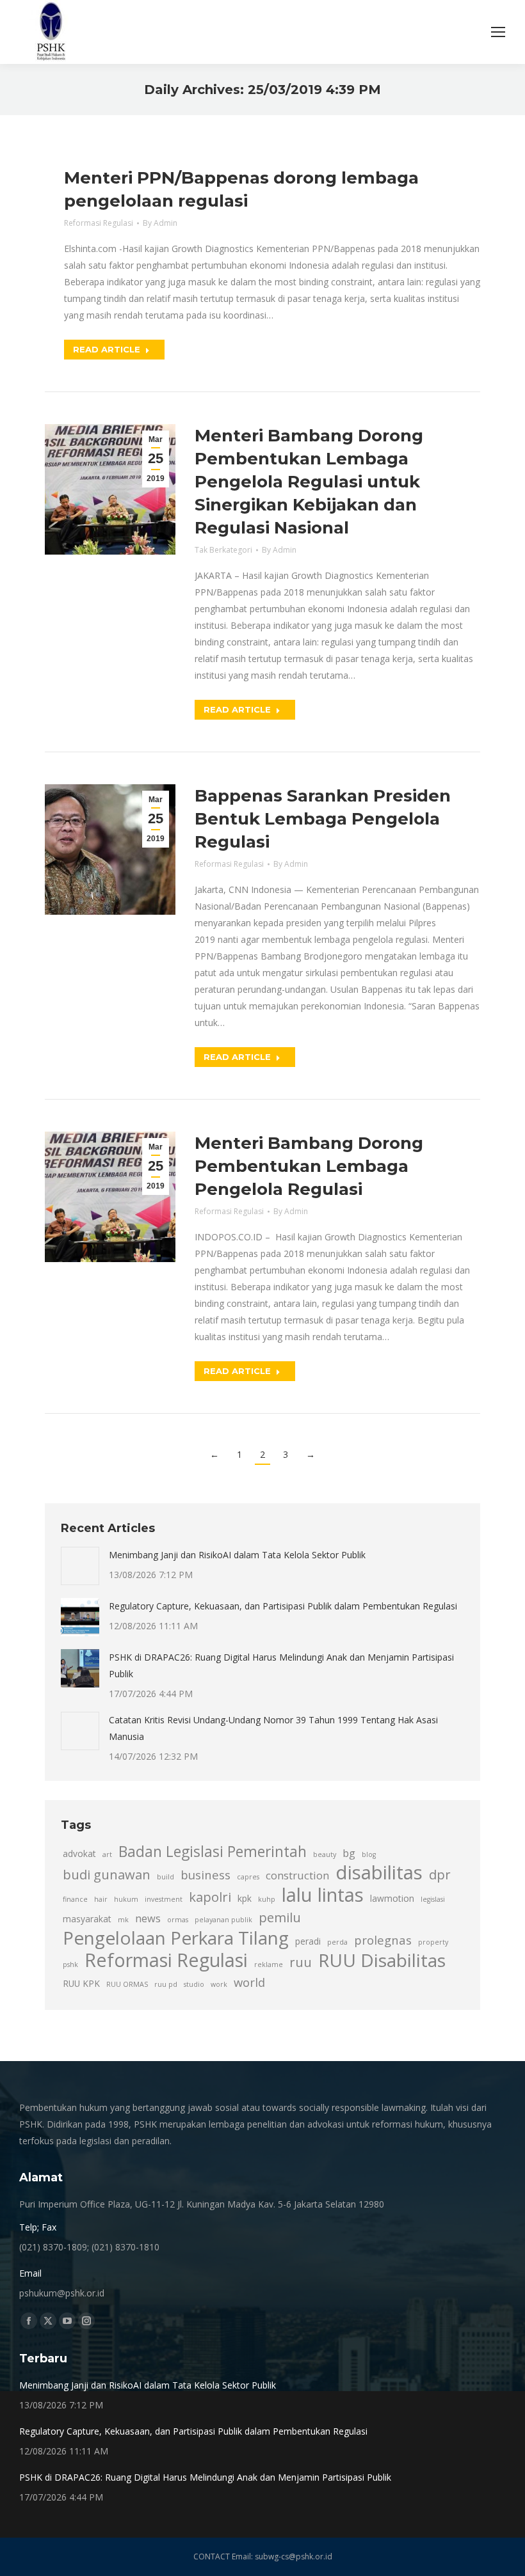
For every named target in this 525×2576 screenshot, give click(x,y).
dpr (440, 1874)
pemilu (280, 1917)
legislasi (433, 1899)
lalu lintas (323, 1895)
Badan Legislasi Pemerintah (213, 1852)
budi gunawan (107, 1874)
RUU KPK (81, 1983)
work (219, 1984)
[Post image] (80, 1566)
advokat (79, 1853)
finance (75, 1899)
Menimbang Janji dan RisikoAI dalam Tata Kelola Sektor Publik (237, 1555)
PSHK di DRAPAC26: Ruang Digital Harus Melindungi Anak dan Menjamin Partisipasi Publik (281, 1665)
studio (194, 1984)
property (433, 1942)
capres (248, 1877)
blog (369, 1854)
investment (164, 1899)
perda (337, 1942)
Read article (107, 349)
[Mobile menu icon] (498, 32)
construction (297, 1876)
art (107, 1854)
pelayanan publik (223, 1920)
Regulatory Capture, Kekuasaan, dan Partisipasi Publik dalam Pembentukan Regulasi (283, 1606)
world (249, 1982)
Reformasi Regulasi (99, 223)
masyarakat (87, 1919)
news (148, 1918)
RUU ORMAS (127, 1984)
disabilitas (379, 1872)
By (160, 223)
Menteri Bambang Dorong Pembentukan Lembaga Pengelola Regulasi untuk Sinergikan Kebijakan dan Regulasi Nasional (309, 482)
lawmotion (392, 1898)
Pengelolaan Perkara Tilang (176, 1938)
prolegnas (383, 1940)
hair (101, 1899)
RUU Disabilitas (382, 1960)
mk (123, 1920)
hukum (126, 1899)
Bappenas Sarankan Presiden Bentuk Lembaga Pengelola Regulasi (323, 819)
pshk (70, 1964)
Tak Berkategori (223, 550)
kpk (245, 1898)
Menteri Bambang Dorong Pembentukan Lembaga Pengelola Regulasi (309, 1166)
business (206, 1875)
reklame (269, 1964)
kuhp (267, 1899)
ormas (178, 1920)
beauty (325, 1854)
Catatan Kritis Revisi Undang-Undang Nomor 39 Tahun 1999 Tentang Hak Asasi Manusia (273, 1728)
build (166, 1877)
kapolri (210, 1897)
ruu (301, 1962)
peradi (308, 1941)
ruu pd (166, 1984)
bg (349, 1853)
